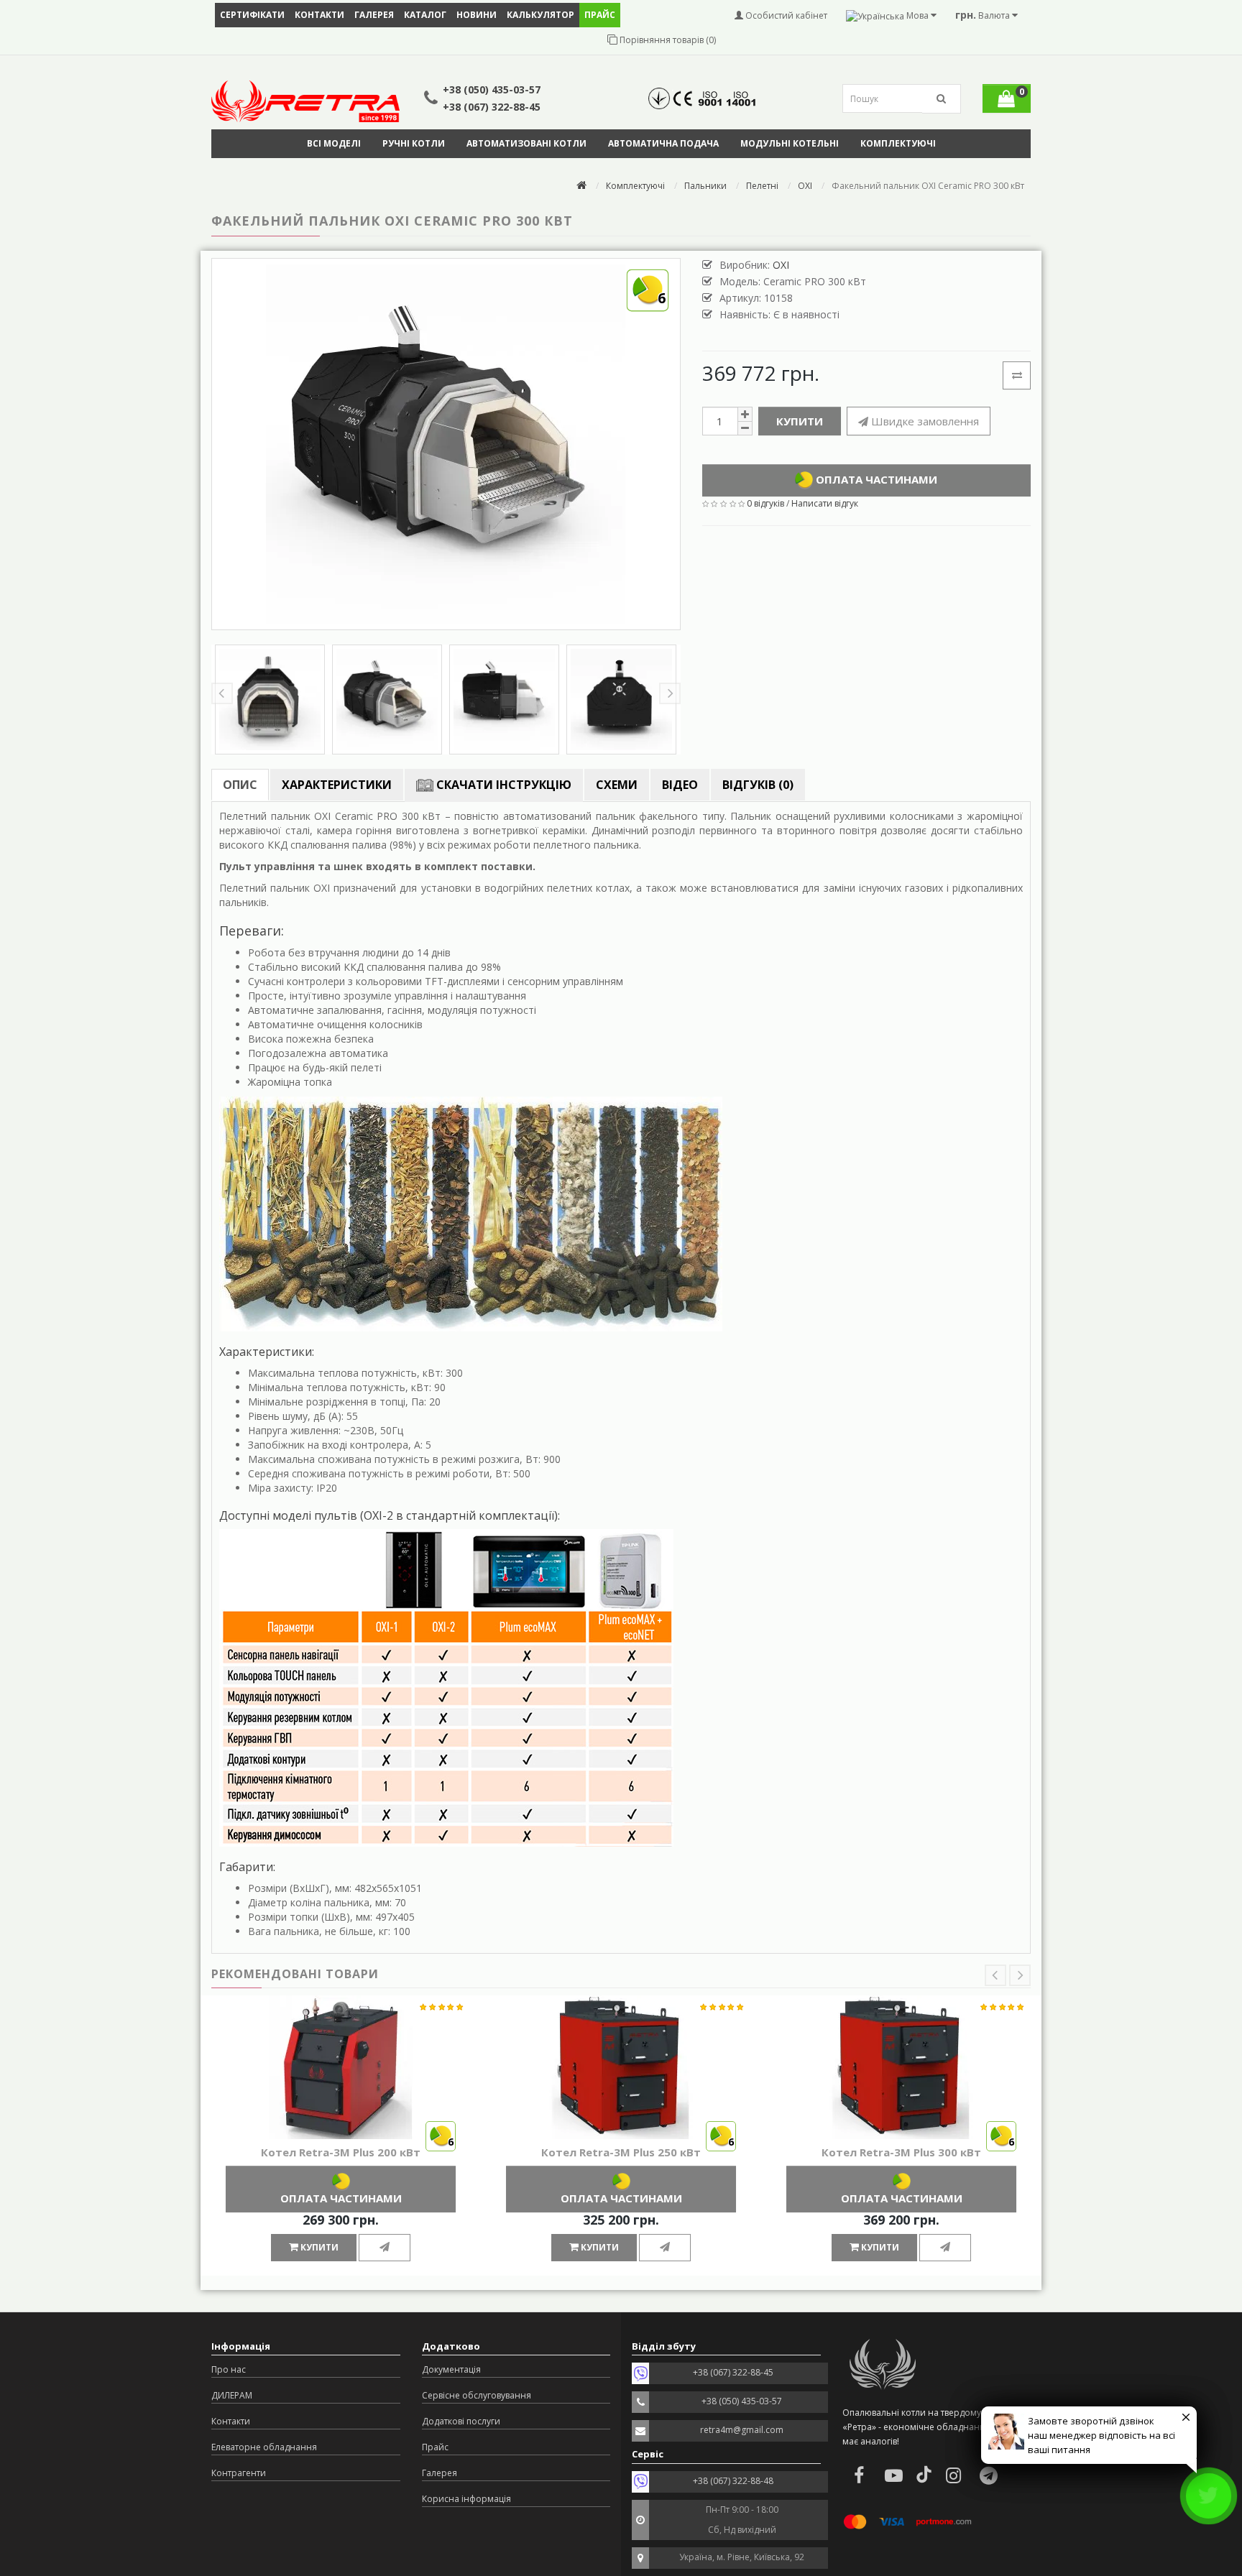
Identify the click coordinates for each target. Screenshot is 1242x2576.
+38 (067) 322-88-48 (733, 2481)
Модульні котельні (790, 143)
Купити (800, 421)
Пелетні (762, 186)
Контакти (319, 15)
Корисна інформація (466, 2499)
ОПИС (240, 785)
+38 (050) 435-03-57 (492, 89)
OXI (805, 186)
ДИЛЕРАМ (232, 2395)
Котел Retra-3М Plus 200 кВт (341, 2152)
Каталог (425, 15)
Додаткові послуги (461, 2421)
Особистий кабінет (785, 15)
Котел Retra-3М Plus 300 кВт (901, 2152)
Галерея (374, 15)
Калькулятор (540, 15)
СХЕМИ (617, 785)
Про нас (229, 2369)
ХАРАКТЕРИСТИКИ (337, 785)
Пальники (705, 186)
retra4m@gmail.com (742, 2430)
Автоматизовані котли (526, 143)
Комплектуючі (898, 143)
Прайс (435, 2447)
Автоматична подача (663, 143)
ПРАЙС (600, 15)
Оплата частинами (875, 479)
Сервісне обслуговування (477, 2395)
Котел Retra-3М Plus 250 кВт (621, 2152)
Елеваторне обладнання (264, 2447)
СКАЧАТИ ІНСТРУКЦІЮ (502, 785)
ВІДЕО (680, 785)
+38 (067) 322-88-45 (492, 107)
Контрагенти (239, 2473)
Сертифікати (252, 15)
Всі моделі (334, 143)
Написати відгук (825, 503)
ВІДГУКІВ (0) (758, 785)
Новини (477, 15)
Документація (451, 2369)
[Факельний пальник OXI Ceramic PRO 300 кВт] (270, 700)
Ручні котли (414, 143)
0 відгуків (765, 503)
